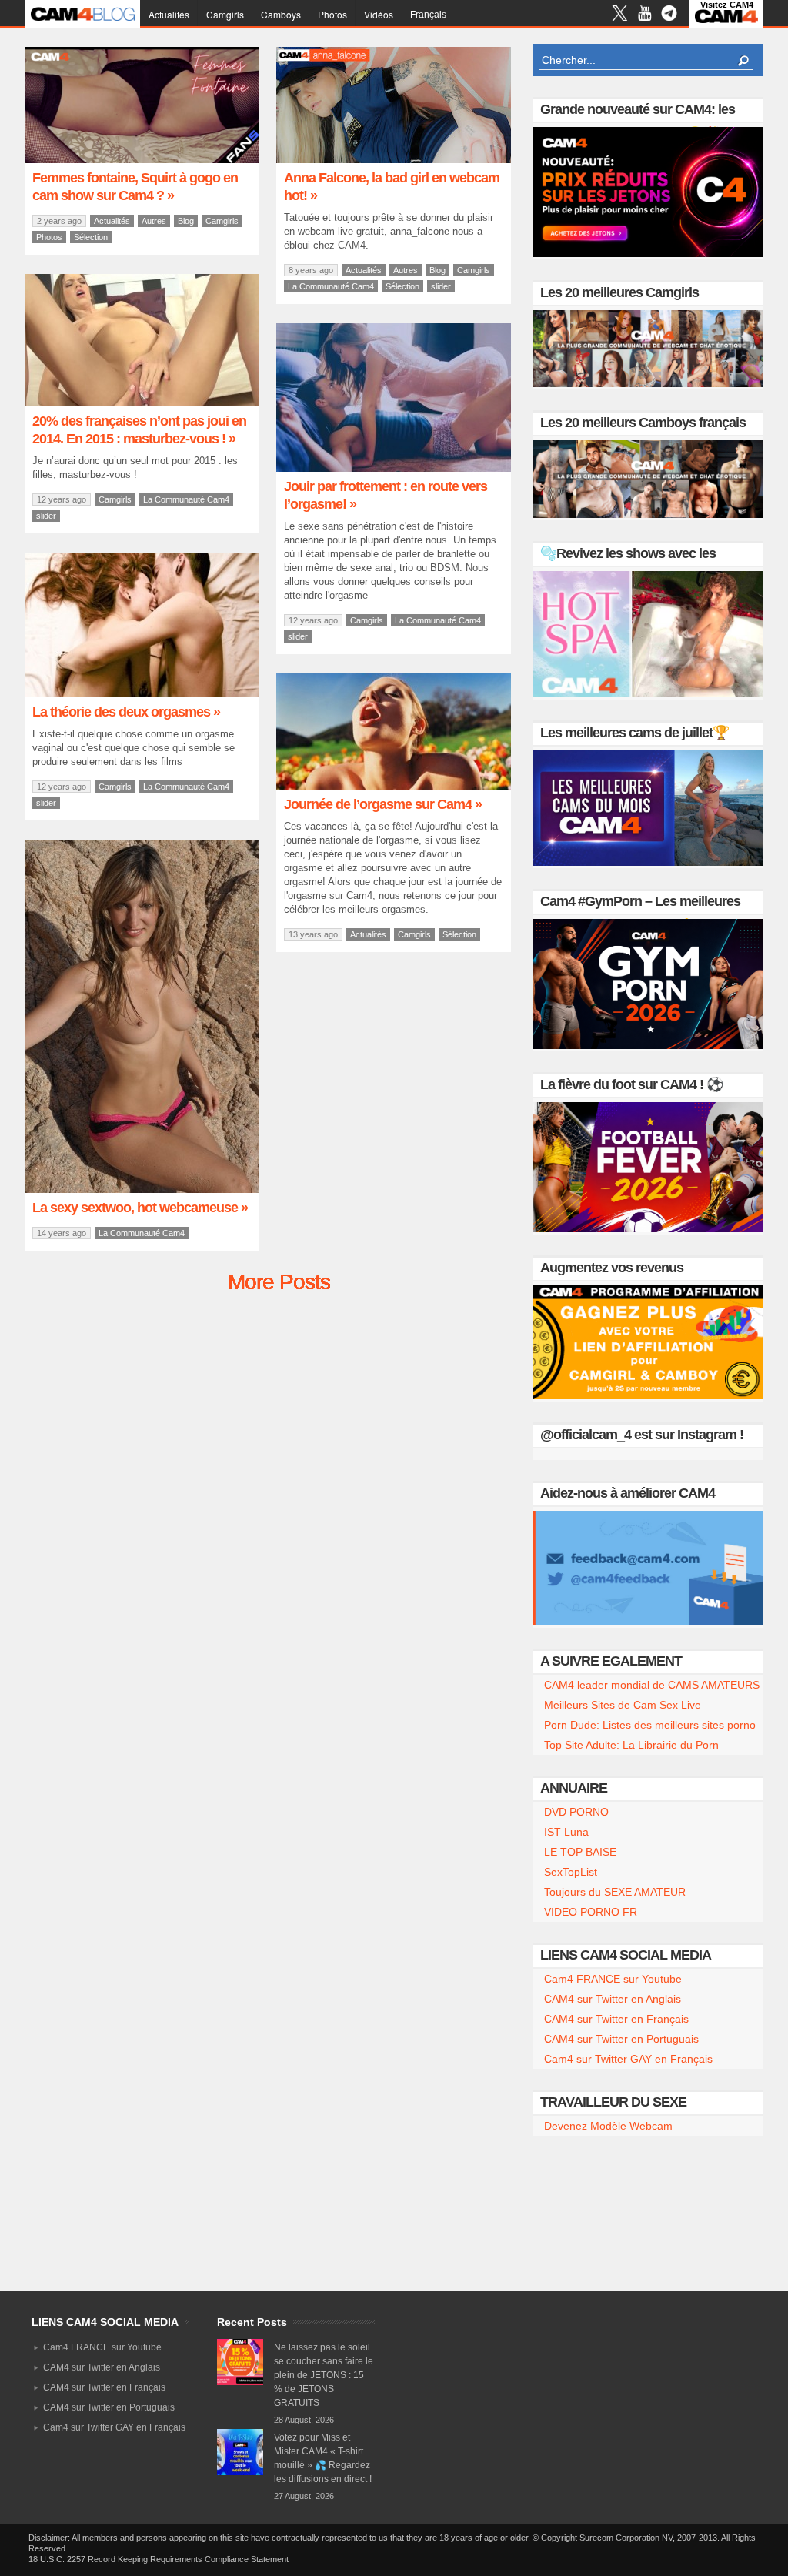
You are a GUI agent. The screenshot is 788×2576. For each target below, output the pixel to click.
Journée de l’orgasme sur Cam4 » (383, 804)
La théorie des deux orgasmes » (126, 712)
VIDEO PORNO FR (591, 1912)
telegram (669, 15)
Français (428, 15)
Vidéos (379, 14)
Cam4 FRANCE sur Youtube (613, 1979)
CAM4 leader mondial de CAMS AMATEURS (652, 1685)
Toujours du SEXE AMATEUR (615, 1892)
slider (441, 286)
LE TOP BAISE (580, 1852)
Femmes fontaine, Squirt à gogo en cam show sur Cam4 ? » (135, 187)
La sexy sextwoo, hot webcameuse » (140, 1208)
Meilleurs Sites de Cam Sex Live (623, 1705)
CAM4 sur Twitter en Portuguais (621, 2039)
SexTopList (571, 1872)
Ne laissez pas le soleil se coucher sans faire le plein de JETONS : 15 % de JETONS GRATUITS (324, 2375)
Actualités (169, 14)
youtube (644, 15)
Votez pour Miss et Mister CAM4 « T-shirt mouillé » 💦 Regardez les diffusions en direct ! (323, 2458)
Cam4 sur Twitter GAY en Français (628, 2059)
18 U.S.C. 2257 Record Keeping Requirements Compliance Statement (159, 2559)
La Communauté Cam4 (331, 286)
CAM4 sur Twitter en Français (616, 2019)
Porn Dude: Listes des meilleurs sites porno (650, 1725)
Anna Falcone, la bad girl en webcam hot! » (392, 187)
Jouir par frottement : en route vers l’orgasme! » (386, 495)
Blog (186, 221)
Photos (332, 14)
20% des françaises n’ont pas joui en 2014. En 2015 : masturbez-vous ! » (139, 430)
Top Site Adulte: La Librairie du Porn (631, 1745)
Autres (154, 221)
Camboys (281, 14)
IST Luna (566, 1832)
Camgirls (225, 14)
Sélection (91, 237)
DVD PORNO (576, 1812)
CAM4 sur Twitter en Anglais (613, 1999)
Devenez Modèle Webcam (608, 2126)
